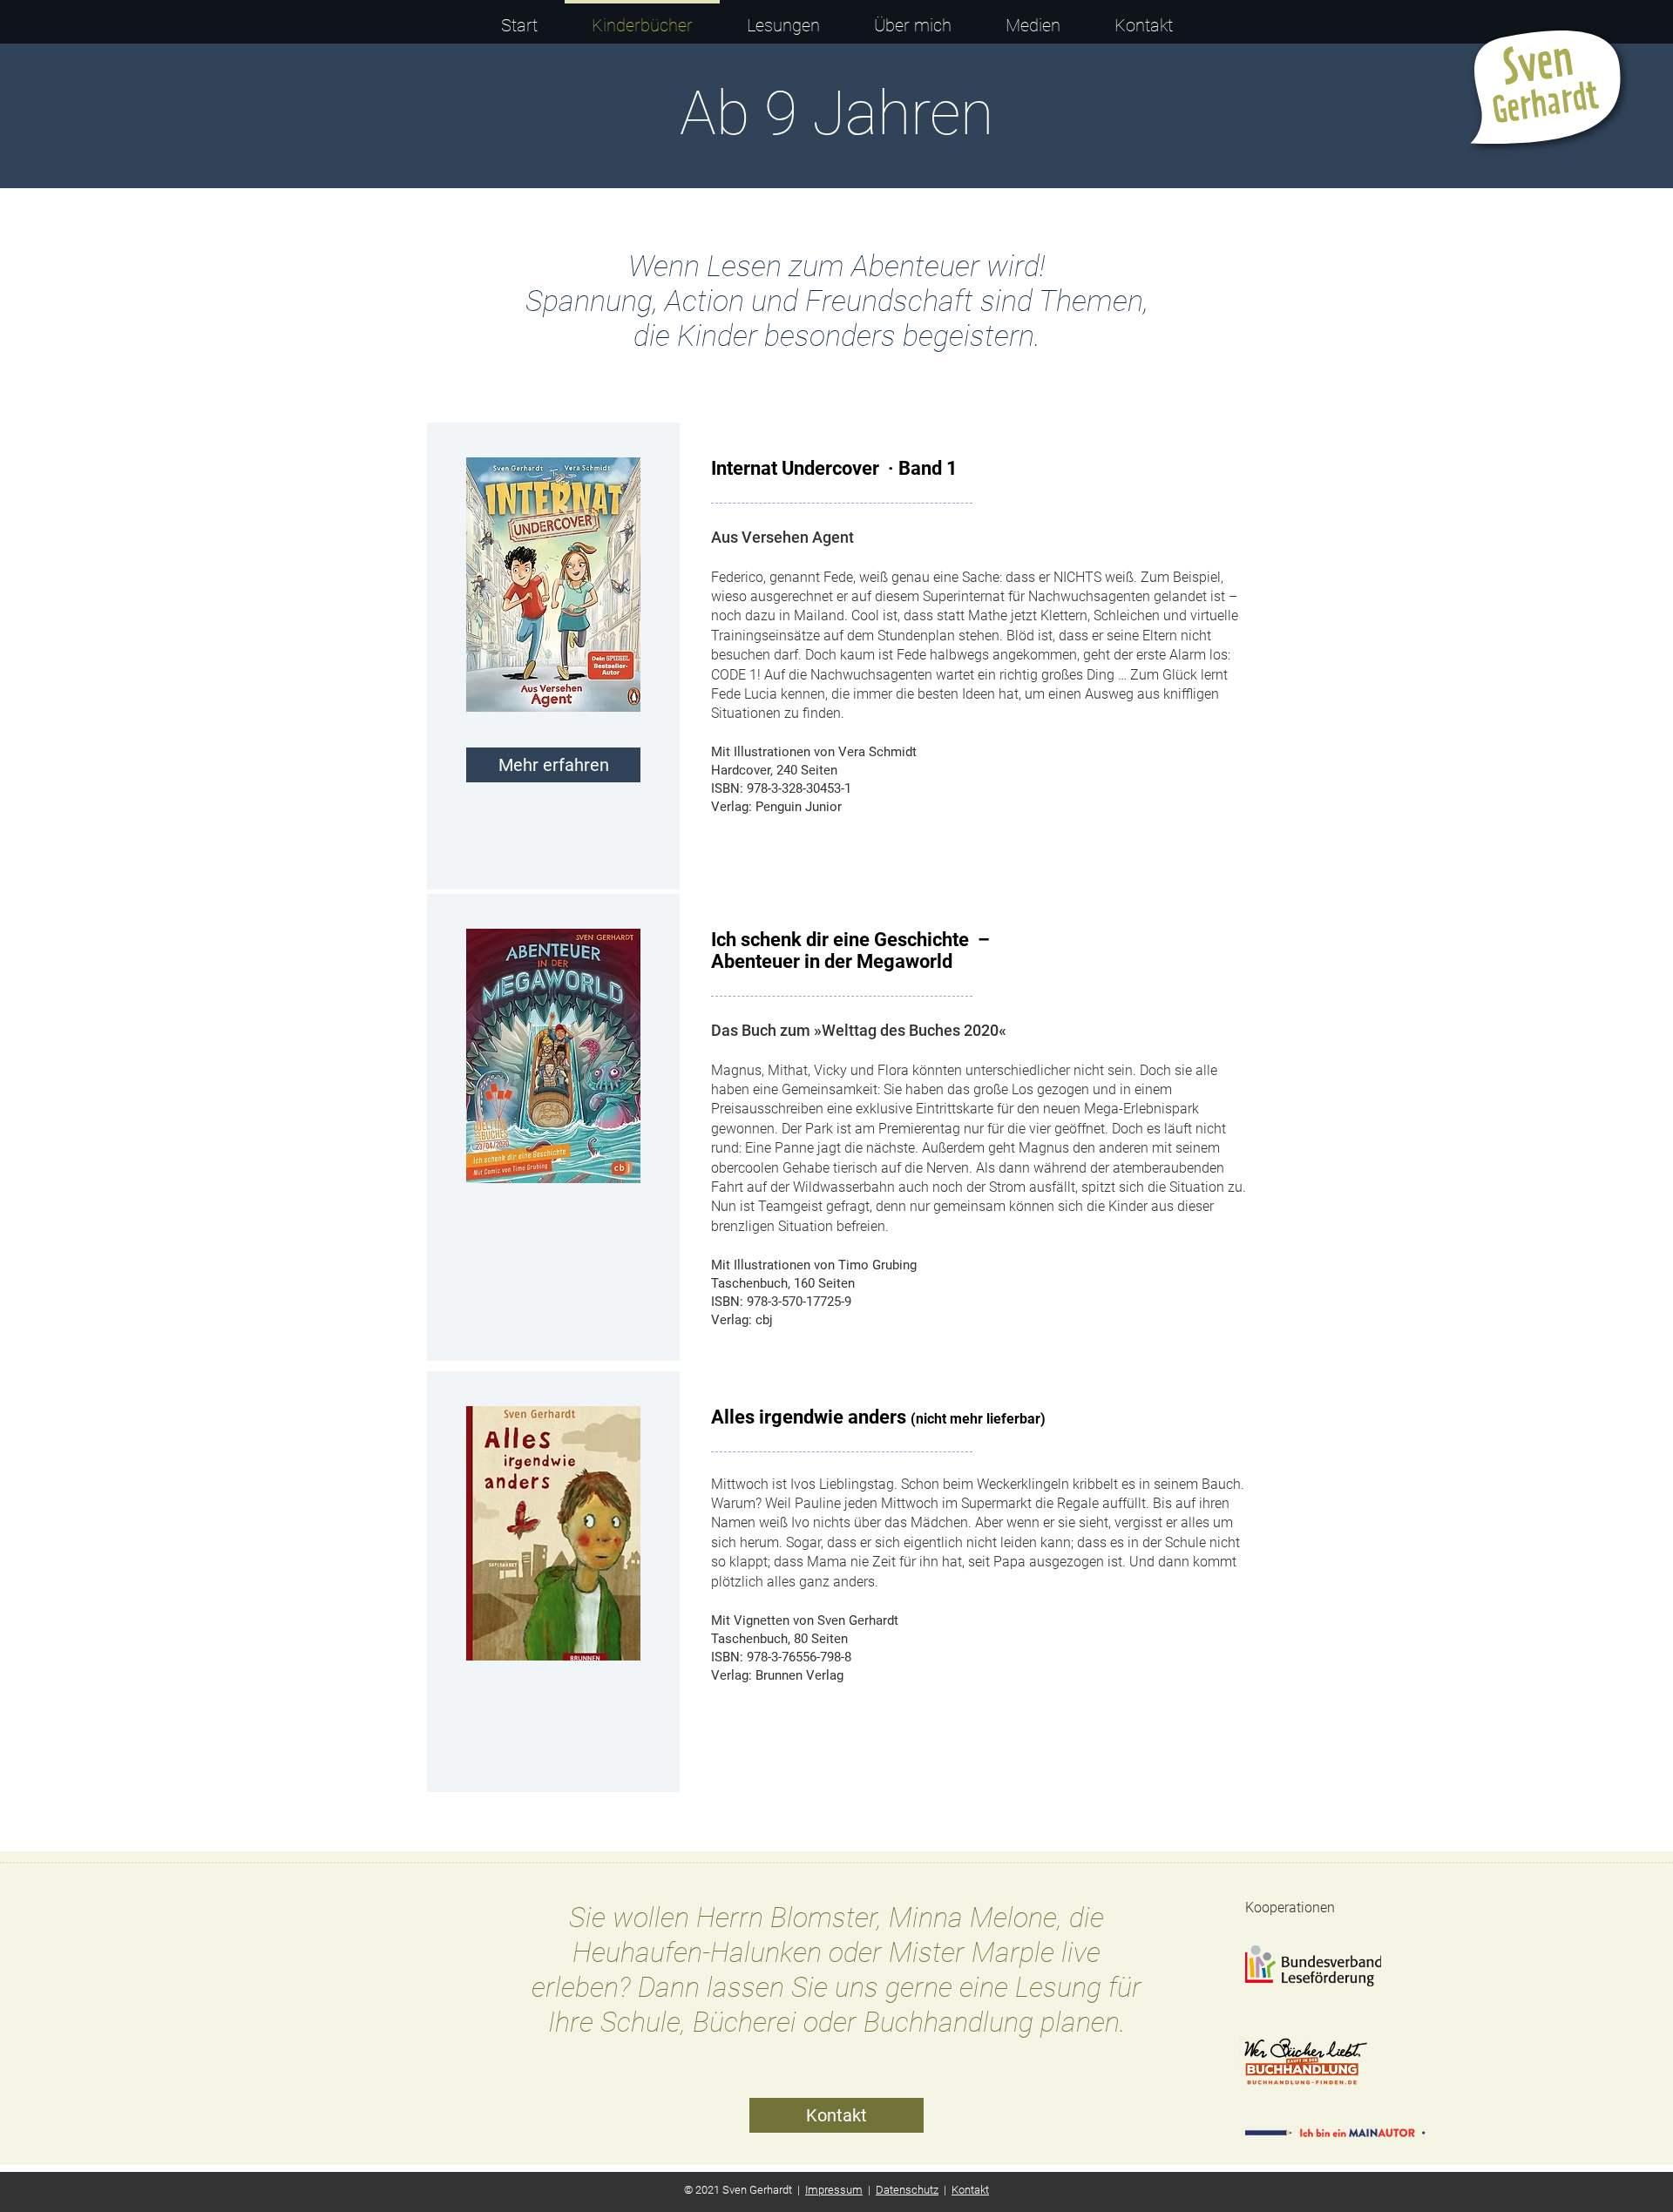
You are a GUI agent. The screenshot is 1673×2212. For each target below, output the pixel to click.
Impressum (834, 2190)
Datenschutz (907, 2190)
